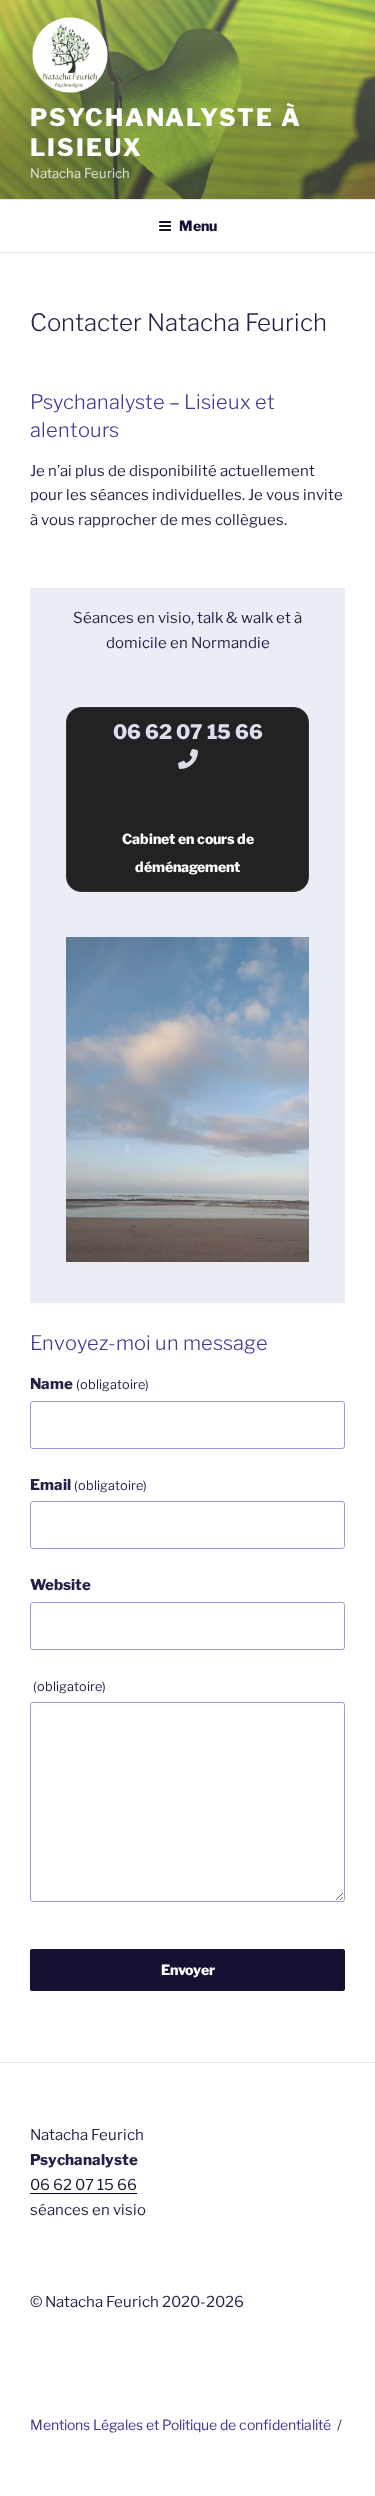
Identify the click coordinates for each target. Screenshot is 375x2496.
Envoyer (188, 1969)
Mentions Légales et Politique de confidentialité (180, 2424)
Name (89, 1384)
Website (60, 1585)
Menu (198, 225)
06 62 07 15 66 (83, 2185)
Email (88, 1485)
